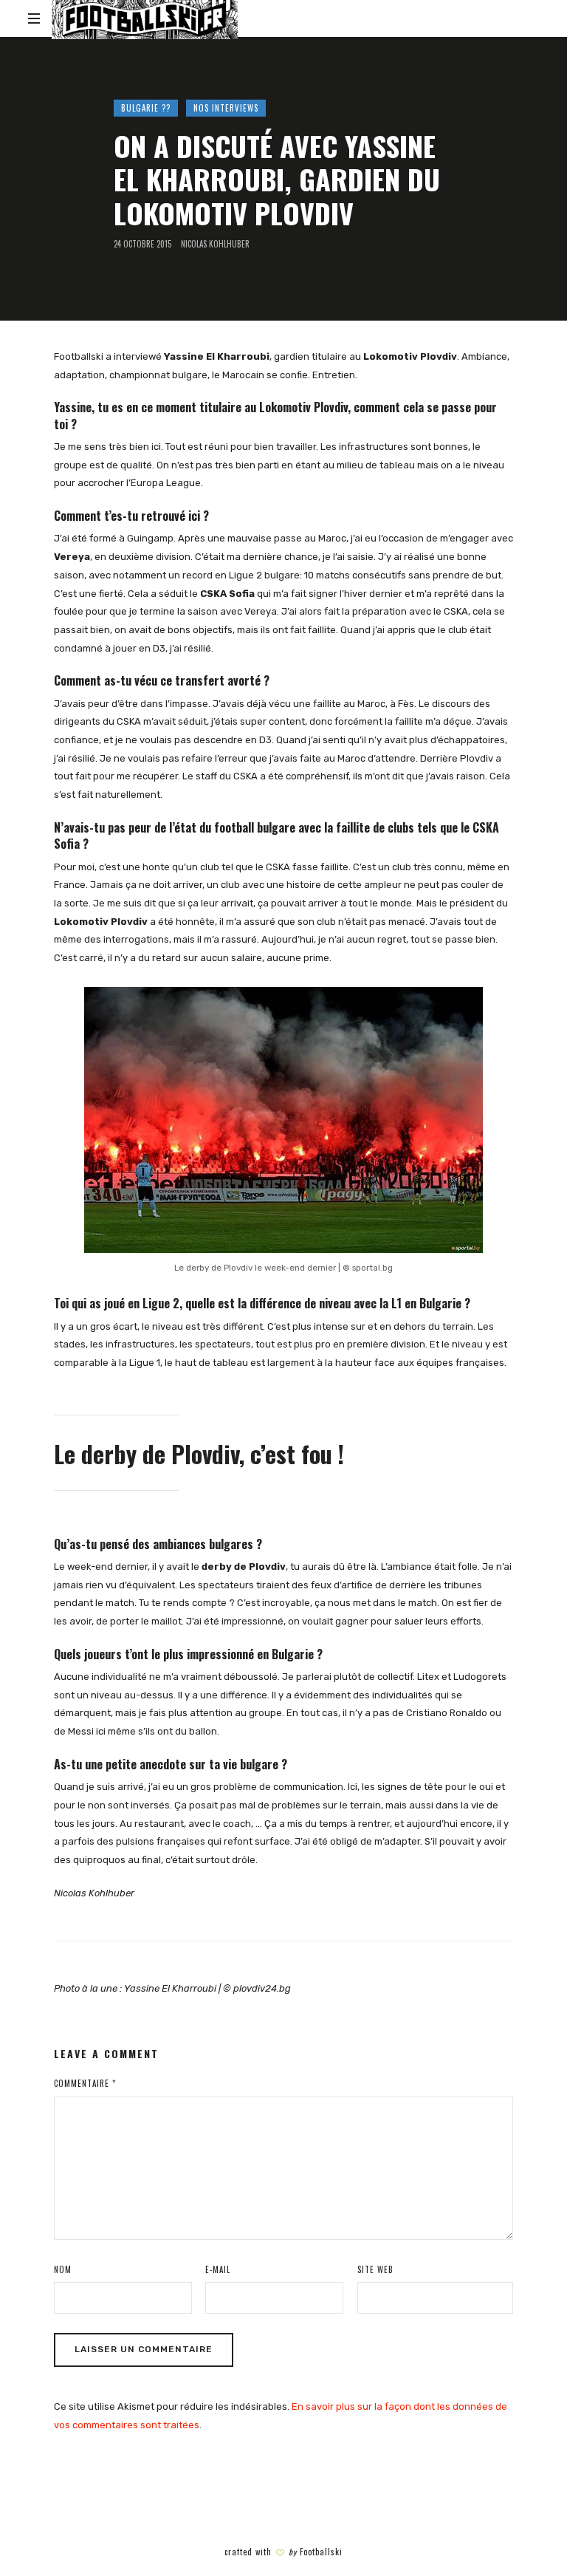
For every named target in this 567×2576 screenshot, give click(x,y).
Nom (63, 2269)
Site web (375, 2269)
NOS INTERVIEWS (226, 108)
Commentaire (85, 2083)
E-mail (218, 2269)
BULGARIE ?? (146, 108)
